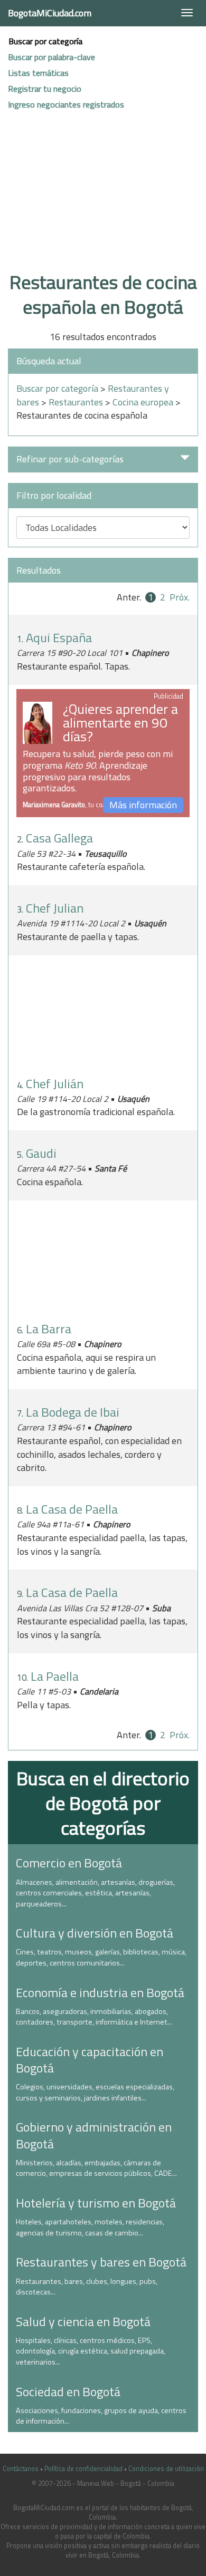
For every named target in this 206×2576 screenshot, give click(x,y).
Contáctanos (21, 2469)
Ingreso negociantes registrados (66, 104)
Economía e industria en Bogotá (100, 1992)
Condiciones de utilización (166, 2469)
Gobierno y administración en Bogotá (94, 2135)
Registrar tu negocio (45, 89)
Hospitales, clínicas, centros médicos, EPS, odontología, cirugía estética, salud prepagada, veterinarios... (91, 2351)
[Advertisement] (103, 202)
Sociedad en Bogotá (68, 2391)
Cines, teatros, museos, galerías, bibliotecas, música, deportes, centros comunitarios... (101, 1957)
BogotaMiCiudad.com (50, 13)
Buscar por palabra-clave (51, 57)
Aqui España (59, 637)
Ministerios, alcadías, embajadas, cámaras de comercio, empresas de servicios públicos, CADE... (96, 2168)
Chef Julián (55, 1083)
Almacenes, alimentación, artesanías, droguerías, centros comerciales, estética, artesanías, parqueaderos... (95, 1893)
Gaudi (41, 1153)
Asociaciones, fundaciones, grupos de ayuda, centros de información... (101, 2416)
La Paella (55, 1676)
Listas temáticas (38, 73)
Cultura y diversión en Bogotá (95, 1933)
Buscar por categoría (45, 41)
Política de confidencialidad (83, 2469)
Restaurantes (76, 402)
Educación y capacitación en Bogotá (90, 2060)
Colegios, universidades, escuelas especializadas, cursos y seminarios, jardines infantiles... (95, 2092)
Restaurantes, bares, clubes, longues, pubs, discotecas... (87, 2287)
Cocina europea (143, 402)
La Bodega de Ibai (73, 1412)
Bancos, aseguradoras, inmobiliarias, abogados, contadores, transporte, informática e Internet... (94, 2017)
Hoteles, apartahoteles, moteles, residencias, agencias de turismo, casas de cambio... (90, 2227)
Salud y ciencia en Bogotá (83, 2321)
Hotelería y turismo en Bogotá (96, 2203)
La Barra (49, 1329)
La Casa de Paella (72, 1509)
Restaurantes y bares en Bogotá (101, 2262)
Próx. (180, 597)
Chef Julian (55, 908)
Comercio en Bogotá (69, 1863)
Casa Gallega (59, 838)
